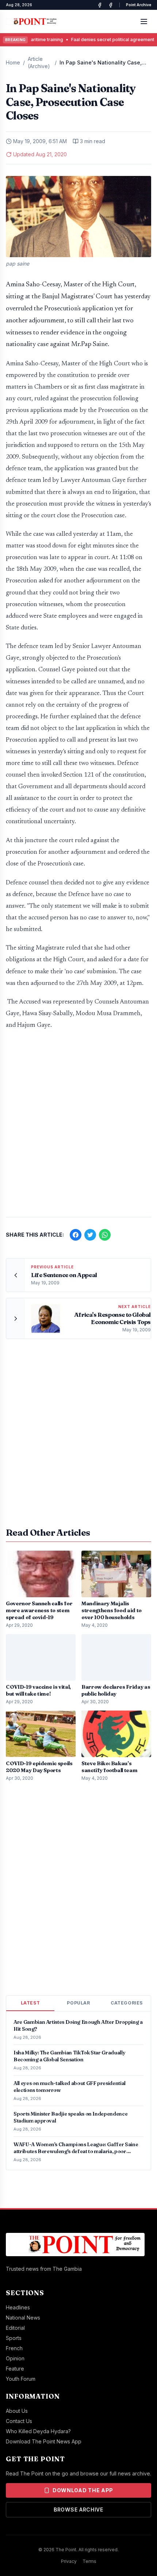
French (14, 2348)
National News (23, 2318)
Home (13, 62)
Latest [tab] (30, 2003)
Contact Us (19, 2421)
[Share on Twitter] (90, 1235)
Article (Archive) (39, 62)
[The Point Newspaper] (111, 5)
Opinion (15, 2358)
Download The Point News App (44, 2441)
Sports (14, 2338)
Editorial (15, 2328)
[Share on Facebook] (76, 1235)
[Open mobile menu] (144, 21)
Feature (15, 2369)
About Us (17, 2411)
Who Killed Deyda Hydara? (38, 2431)
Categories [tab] (127, 2003)
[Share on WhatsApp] (105, 1235)
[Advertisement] (78, 1127)
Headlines (18, 2307)
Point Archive (139, 5)
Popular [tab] (78, 2003)
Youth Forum (21, 2379)
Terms (89, 2561)
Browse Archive (78, 2510)
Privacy (69, 2561)
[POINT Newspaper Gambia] (100, 5)
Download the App (83, 2490)
